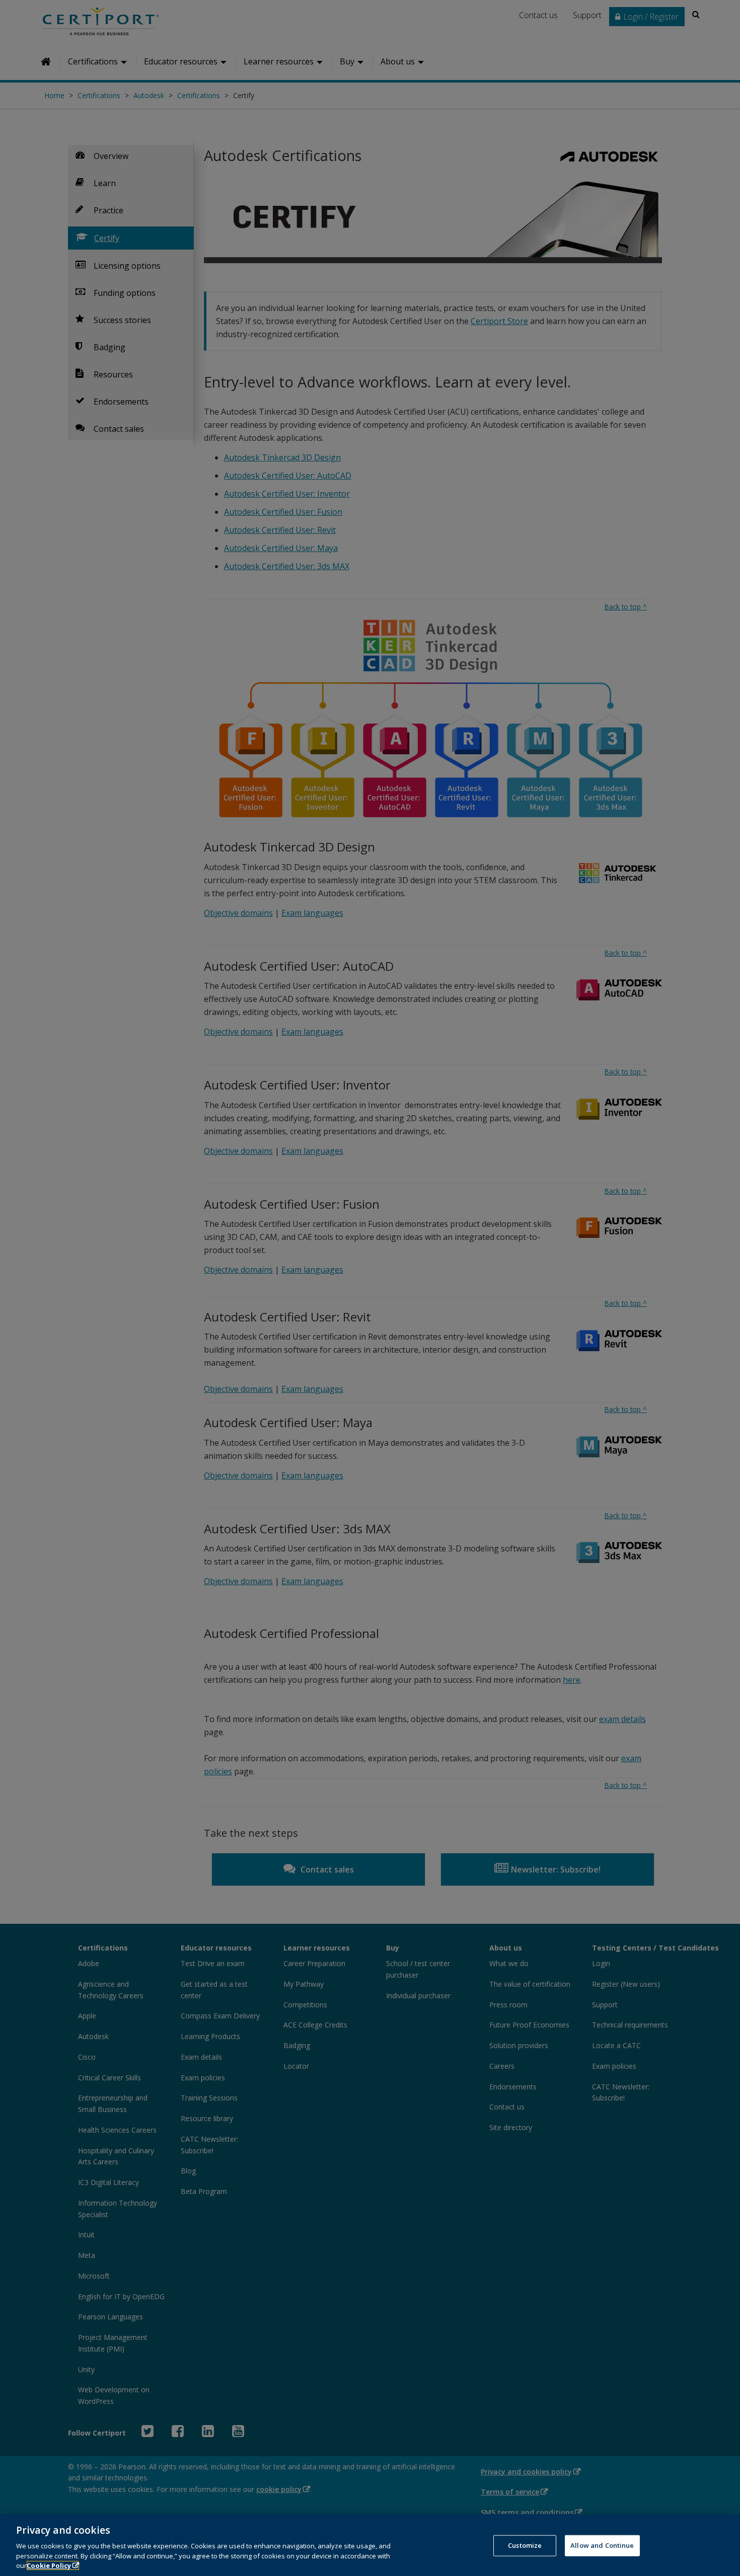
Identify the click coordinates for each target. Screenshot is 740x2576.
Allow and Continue (602, 2545)
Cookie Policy (49, 2565)
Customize (525, 2545)
